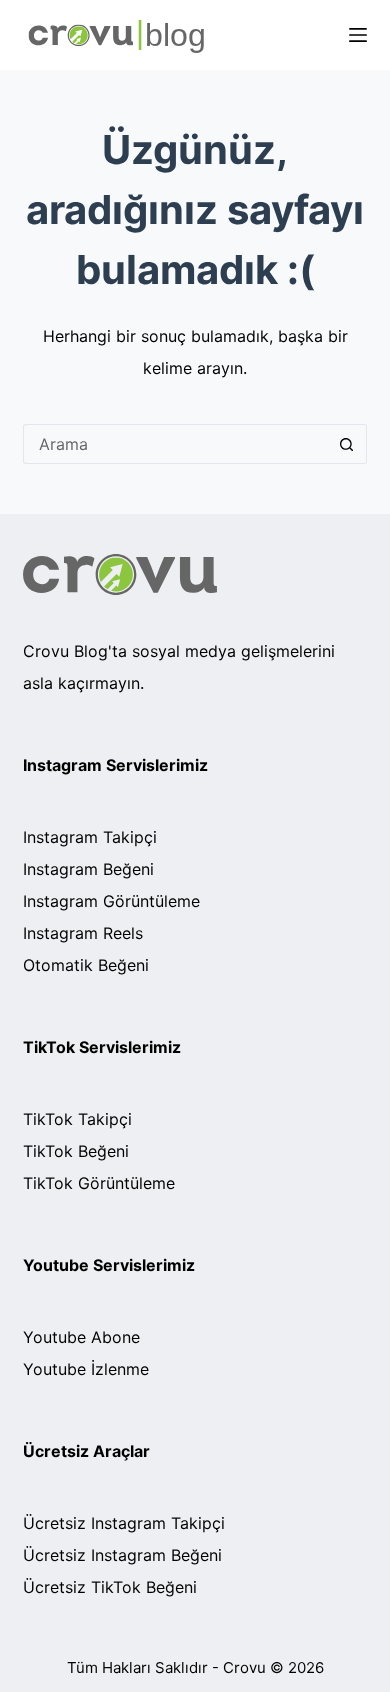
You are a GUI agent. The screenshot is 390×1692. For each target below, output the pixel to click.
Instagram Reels (83, 933)
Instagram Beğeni (88, 869)
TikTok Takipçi (77, 1119)
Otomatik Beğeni (86, 965)
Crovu (244, 1667)
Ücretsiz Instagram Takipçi (124, 1523)
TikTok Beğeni (76, 1151)
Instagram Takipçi (90, 837)
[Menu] (358, 35)
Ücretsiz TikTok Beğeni (110, 1587)
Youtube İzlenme (86, 1369)
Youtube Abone (81, 1337)
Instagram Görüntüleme (111, 901)
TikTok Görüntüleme (99, 1183)
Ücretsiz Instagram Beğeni (122, 1555)
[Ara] (347, 444)
